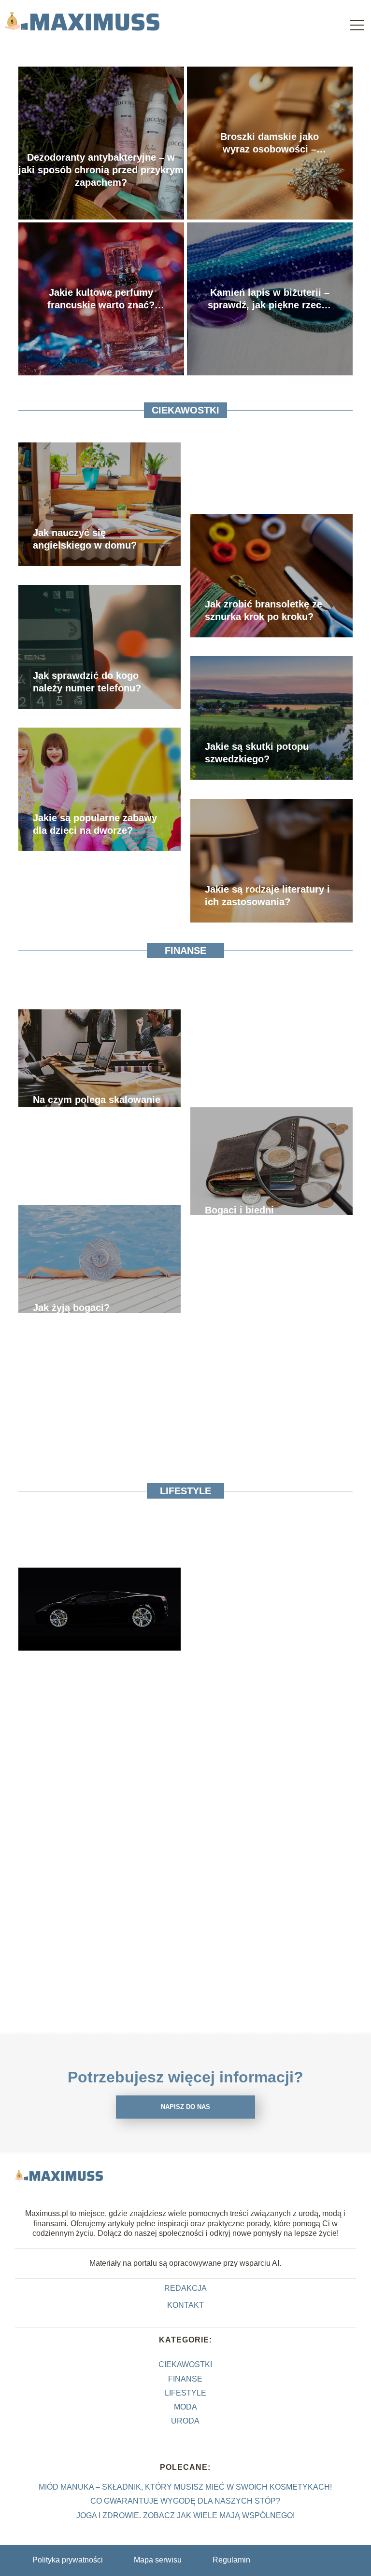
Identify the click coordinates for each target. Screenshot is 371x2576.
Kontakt (185, 2305)
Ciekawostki (185, 410)
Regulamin (231, 2560)
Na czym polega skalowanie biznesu (97, 1106)
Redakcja (185, 2288)
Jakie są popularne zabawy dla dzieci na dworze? (95, 824)
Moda (185, 2407)
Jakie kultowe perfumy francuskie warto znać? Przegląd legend (101, 299)
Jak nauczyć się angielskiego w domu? (85, 539)
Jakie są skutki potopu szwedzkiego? (257, 753)
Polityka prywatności (68, 2560)
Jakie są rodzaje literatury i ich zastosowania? (267, 895)
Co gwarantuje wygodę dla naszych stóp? (185, 2501)
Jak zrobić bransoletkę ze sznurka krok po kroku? (264, 610)
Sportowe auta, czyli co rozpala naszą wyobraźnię (92, 1664)
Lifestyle (185, 1491)
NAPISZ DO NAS (185, 2107)
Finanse (185, 951)
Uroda (185, 2421)
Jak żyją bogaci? (71, 1308)
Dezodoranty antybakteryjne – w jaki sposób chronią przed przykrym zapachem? (101, 170)
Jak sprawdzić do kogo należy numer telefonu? (87, 682)
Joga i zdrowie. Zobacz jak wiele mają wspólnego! (185, 2515)
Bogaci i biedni (239, 1210)
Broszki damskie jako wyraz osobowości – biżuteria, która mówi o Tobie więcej (270, 143)
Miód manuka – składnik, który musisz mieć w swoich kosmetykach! (185, 2487)
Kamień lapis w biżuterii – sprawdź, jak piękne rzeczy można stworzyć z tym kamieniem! (270, 299)
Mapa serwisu (158, 2560)
